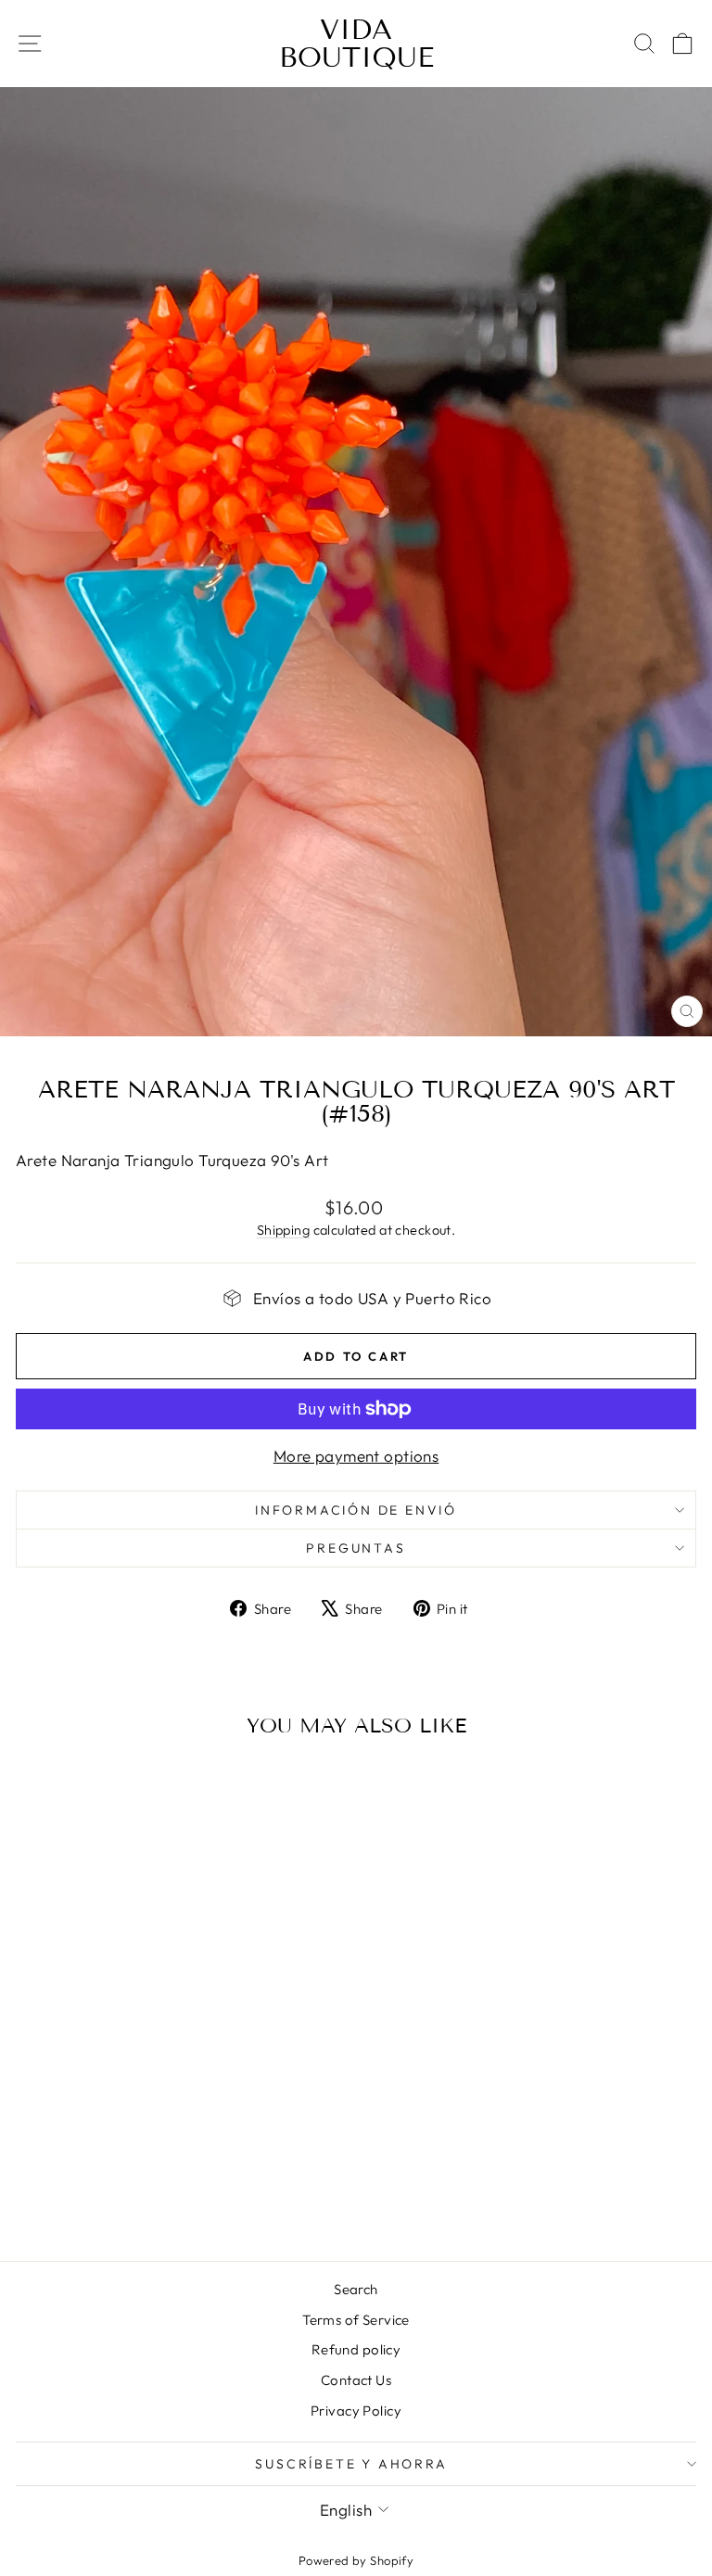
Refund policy (356, 2349)
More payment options (356, 1456)
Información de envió (356, 1510)
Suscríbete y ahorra (351, 2464)
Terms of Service (356, 2320)
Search (356, 2289)
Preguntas (356, 1548)
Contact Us (356, 2380)
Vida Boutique (356, 44)
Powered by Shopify (356, 2560)
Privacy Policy (356, 2411)
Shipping (283, 1230)
